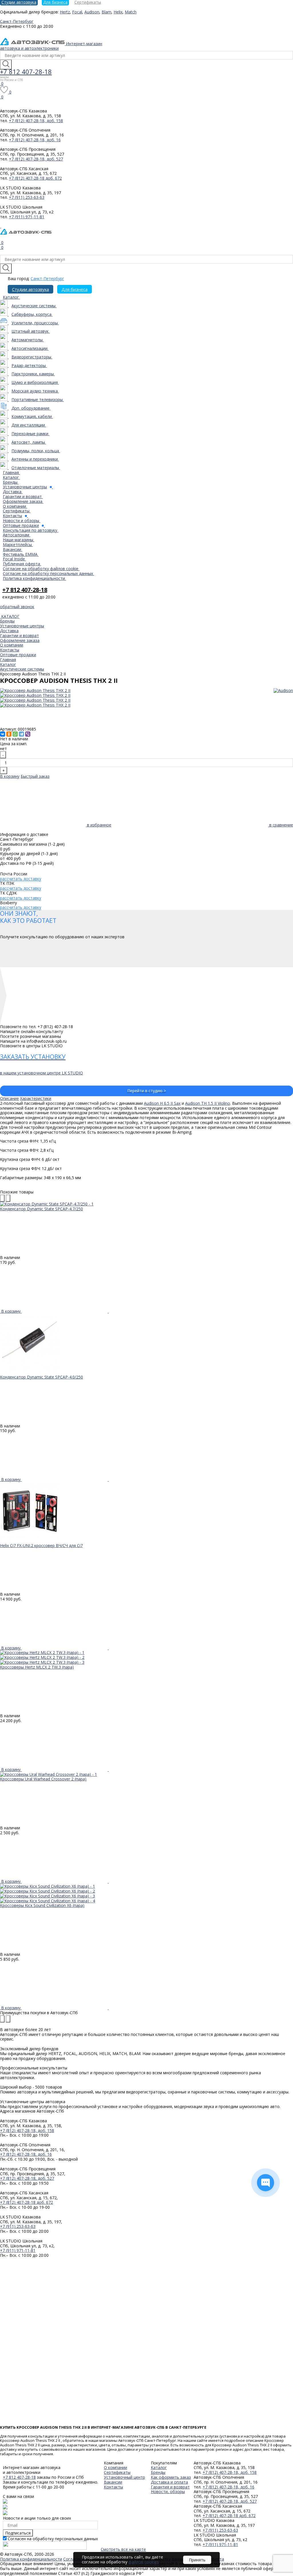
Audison (92, 12)
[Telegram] (21, 734)
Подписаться (18, 2533)
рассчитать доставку (21, 879)
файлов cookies (144, 2562)
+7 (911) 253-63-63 (27, 197)
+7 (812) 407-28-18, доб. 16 (35, 140)
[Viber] (28, 734)
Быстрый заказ (35, 776)
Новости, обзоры (168, 2491)
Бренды (7, 621)
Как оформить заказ (171, 2477)
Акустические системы (22, 669)
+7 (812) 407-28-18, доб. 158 (36, 121)
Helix (118, 12)
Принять (197, 2560)
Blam (106, 12)
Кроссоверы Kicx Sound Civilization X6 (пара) (42, 1905)
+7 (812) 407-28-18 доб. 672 (35, 178)
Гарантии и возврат (19, 635)
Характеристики (36, 1098)
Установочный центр (124, 2477)
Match (131, 12)
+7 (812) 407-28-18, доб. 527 (36, 159)
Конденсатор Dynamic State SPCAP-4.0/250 (41, 1377)
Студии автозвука (30, 289)
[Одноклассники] (9, 734)
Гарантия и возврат (170, 2487)
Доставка (9, 631)
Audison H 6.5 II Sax (162, 1103)
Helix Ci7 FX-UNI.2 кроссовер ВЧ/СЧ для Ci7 (41, 1545)
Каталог (8, 664)
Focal (77, 12)
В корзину (10, 776)
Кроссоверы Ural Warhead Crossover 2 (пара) (43, 1779)
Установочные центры (22, 626)
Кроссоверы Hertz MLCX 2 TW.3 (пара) (37, 1667)
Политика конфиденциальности (31, 2559)
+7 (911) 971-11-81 (27, 217)
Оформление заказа (20, 640)
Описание (9, 1098)
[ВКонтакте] (3, 734)
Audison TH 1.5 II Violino (208, 1103)
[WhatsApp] (15, 734)
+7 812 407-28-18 (26, 72)
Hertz (65, 12)
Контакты (10, 650)
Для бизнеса (75, 289)
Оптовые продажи (18, 655)
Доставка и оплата (169, 2482)
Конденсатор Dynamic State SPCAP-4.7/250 (41, 1209)
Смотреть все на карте (123, 2549)
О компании (12, 645)
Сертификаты (117, 2472)
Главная (8, 660)
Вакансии (113, 2482)
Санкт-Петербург (47, 278)
